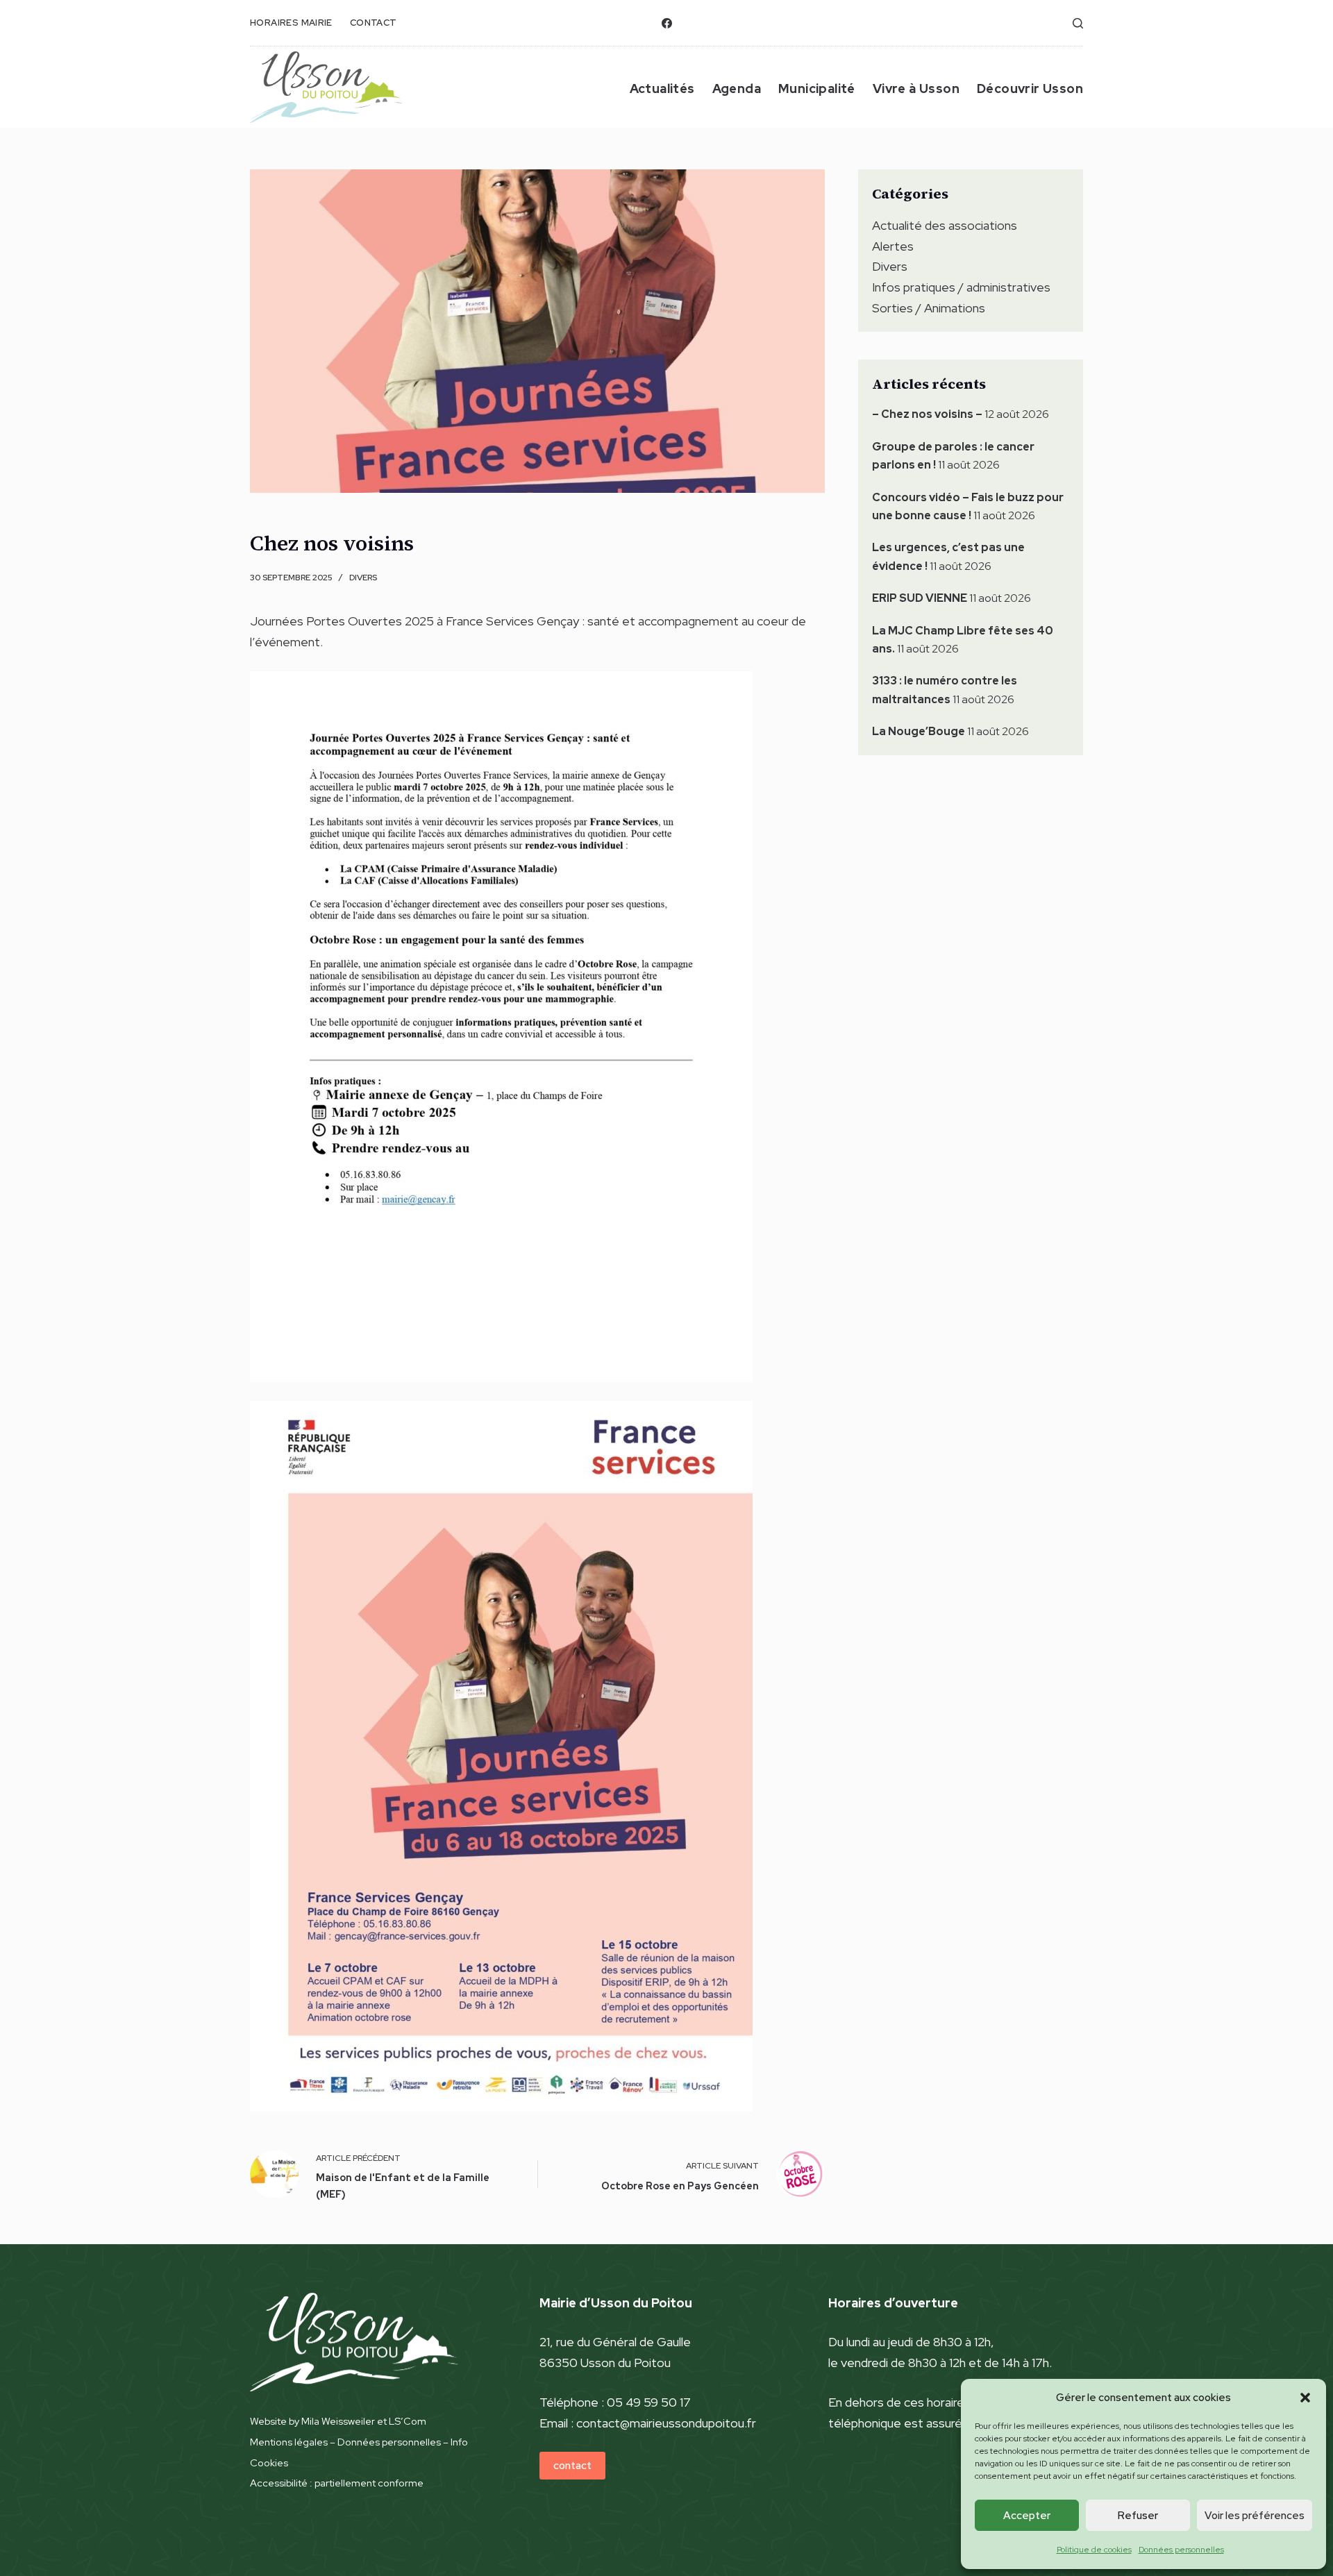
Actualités (662, 89)
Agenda (737, 89)
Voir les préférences (1255, 2516)
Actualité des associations (945, 225)
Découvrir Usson (1030, 89)
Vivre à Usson (916, 89)
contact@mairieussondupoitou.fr (666, 2423)
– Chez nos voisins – (927, 414)
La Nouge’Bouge (919, 731)
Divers (363, 578)
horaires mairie (291, 23)
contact (374, 23)
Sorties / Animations (929, 308)
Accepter (1027, 2516)
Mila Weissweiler (338, 2421)
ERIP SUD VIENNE (920, 598)
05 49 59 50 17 (649, 2402)
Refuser (1138, 2516)
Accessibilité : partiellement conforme (337, 2483)
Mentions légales (289, 2442)
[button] (1305, 2398)
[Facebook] (667, 23)
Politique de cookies (1094, 2550)
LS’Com (408, 2421)
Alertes (893, 246)
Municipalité (817, 89)
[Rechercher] (1078, 23)
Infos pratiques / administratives (961, 287)
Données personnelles (1181, 2550)
